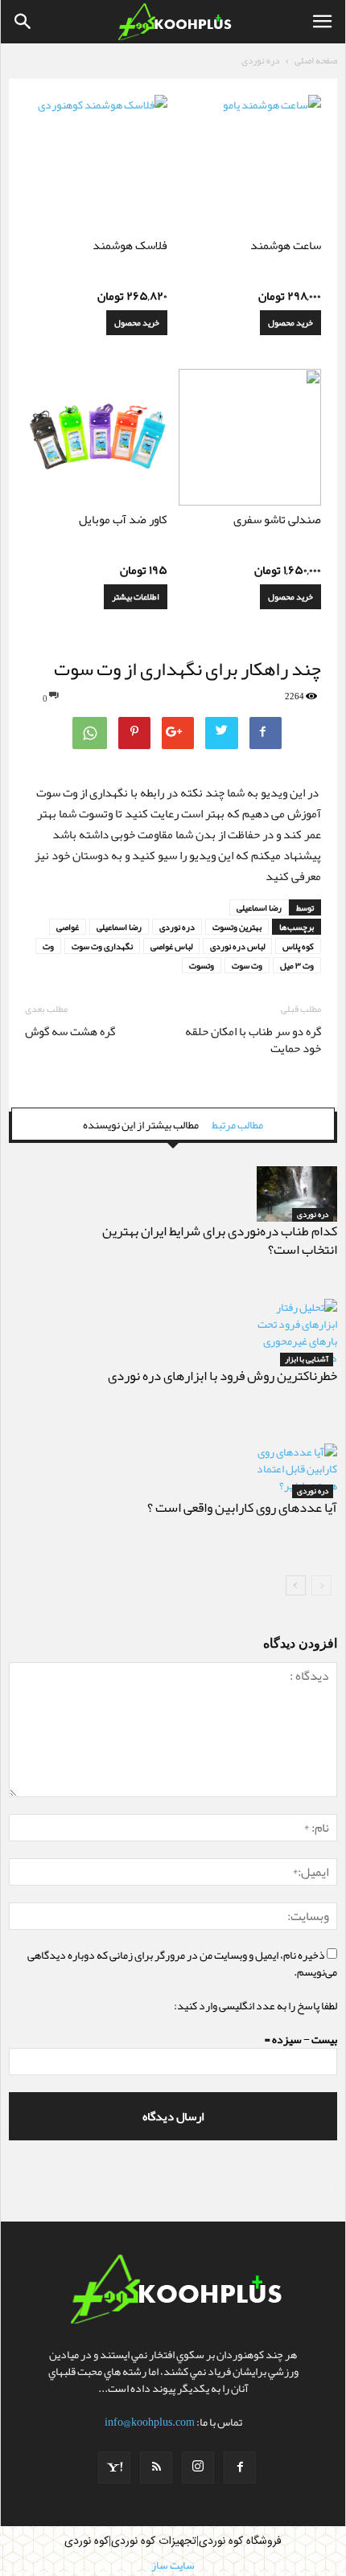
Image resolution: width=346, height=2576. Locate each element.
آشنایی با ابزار (307, 1360)
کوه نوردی (86, 2541)
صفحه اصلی (316, 60)
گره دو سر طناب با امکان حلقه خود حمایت (253, 1040)
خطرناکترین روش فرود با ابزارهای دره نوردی (222, 1375)
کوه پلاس (298, 946)
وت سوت (247, 965)
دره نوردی (260, 60)
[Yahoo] (114, 2467)
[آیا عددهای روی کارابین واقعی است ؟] (297, 1471)
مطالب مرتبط (237, 1124)
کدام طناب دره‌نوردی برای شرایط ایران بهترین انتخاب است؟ (220, 1240)
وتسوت (202, 965)
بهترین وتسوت (237, 927)
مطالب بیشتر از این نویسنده (141, 1124)
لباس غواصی (171, 946)
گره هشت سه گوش (70, 1032)
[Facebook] (240, 2467)
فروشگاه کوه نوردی (240, 2541)
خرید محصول (290, 322)
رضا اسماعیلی (259, 907)
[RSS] (156, 2467)
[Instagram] (198, 2467)
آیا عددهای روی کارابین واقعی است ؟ (242, 1507)
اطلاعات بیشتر (136, 596)
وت (48, 946)
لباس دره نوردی (237, 946)
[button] (23, 22)
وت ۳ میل (297, 965)
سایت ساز (336, 2192)
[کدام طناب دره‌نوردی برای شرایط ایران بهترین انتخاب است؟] (297, 1194)
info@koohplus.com (150, 2422)
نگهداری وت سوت (102, 946)
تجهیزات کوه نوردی (154, 2541)
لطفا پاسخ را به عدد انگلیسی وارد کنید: (255, 2005)
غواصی (68, 927)
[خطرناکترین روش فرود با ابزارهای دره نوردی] (297, 1333)
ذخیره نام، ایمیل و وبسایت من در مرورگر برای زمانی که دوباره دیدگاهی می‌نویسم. (182, 1963)
